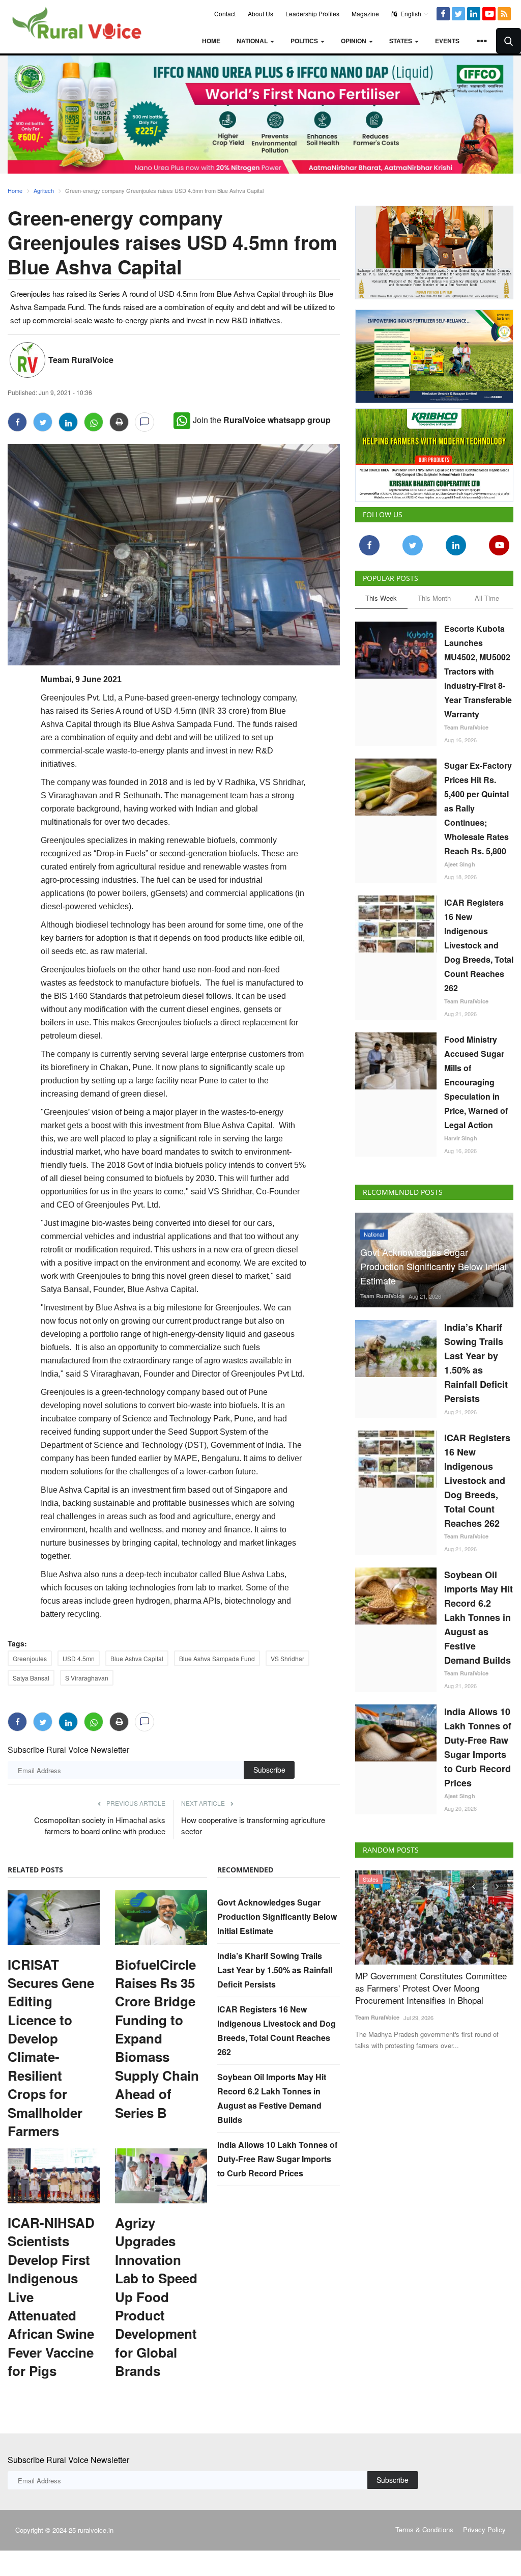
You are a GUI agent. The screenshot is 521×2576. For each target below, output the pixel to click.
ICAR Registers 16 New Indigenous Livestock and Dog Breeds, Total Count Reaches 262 (479, 945)
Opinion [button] (354, 41)
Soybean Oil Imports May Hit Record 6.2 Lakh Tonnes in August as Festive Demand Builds (479, 1617)
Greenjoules (30, 1658)
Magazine (365, 13)
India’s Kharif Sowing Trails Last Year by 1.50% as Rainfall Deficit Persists (275, 1970)
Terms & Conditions (424, 2529)
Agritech (44, 190)
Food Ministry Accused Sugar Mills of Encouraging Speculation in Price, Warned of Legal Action (476, 1082)
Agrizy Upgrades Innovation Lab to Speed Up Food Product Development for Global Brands (156, 2297)
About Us (260, 13)
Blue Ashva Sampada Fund (217, 1658)
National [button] (253, 41)
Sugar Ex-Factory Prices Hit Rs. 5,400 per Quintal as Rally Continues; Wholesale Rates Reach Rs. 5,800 (478, 808)
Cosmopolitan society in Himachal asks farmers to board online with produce (100, 1825)
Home (211, 41)
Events (447, 41)
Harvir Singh (461, 1138)
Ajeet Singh (460, 864)
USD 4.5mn (79, 1658)
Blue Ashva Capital (137, 1658)
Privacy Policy (484, 2529)
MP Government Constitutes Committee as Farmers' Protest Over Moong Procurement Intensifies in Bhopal (431, 1988)
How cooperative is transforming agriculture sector (253, 1825)
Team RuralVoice (81, 360)
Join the (262, 420)
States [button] (401, 41)
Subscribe (269, 1770)
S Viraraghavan (87, 1678)
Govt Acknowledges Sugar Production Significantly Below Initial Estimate (277, 1916)
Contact (225, 13)
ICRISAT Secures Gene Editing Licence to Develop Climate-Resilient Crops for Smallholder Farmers (51, 2048)
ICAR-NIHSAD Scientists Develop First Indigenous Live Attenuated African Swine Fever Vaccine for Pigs (51, 2297)
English (410, 13)
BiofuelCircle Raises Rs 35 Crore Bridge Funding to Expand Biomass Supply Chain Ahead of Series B (157, 2039)
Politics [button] (305, 41)
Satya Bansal (31, 1678)
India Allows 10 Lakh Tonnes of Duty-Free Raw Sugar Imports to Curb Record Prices (277, 2159)
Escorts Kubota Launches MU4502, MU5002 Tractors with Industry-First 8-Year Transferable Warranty (478, 671)
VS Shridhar (287, 1658)
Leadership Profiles (312, 13)
